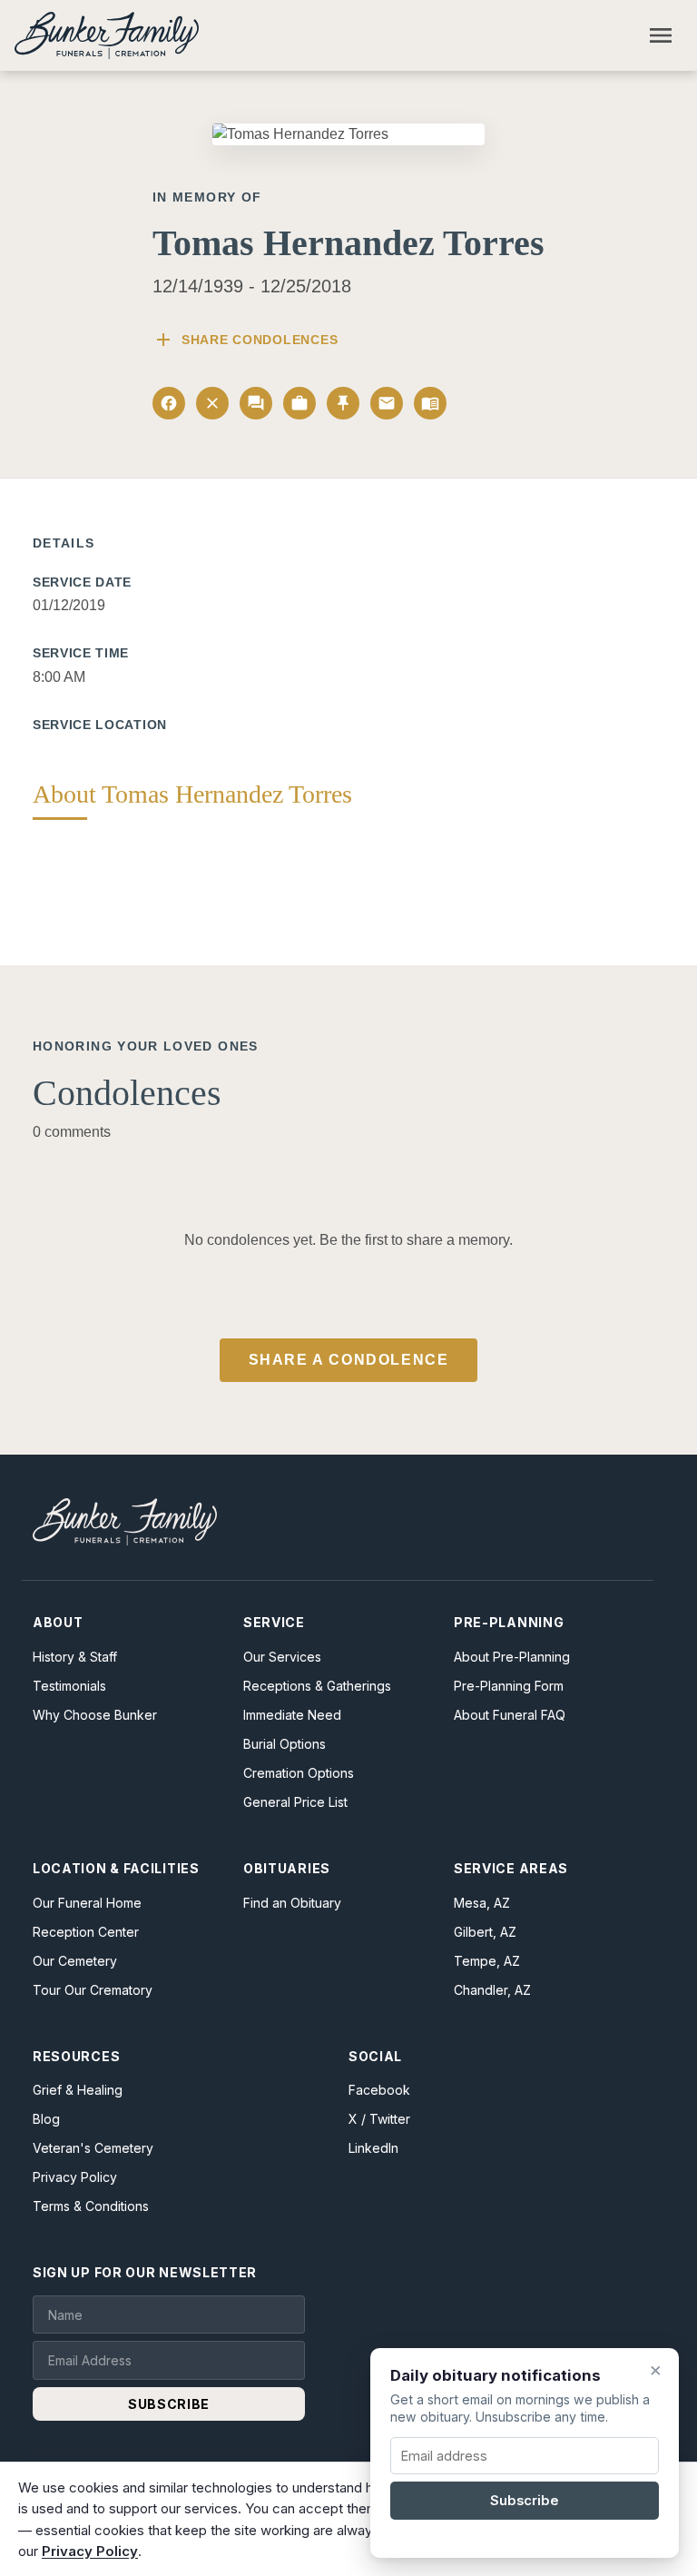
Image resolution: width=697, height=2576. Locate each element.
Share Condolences (245, 340)
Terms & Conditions (91, 2206)
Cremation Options (299, 1773)
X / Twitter (379, 2119)
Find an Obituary (292, 1903)
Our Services (282, 1657)
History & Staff (75, 1657)
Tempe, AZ (487, 1961)
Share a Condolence (349, 1360)
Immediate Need (292, 1715)
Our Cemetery (75, 1961)
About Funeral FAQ (510, 1715)
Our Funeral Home (87, 1903)
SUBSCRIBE (169, 2404)
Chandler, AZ (492, 1990)
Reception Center (86, 1932)
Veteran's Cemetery (93, 2148)
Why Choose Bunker (95, 1715)
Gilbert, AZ (485, 1932)
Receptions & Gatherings (317, 1686)
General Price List (295, 1802)
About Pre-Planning (512, 1657)
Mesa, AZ (482, 1903)
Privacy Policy (75, 2177)
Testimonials (69, 1686)
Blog (46, 2119)
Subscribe (525, 2501)
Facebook (379, 2090)
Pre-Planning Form (509, 1686)
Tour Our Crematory (93, 1990)
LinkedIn (373, 2148)
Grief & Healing (78, 2090)
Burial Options (285, 1744)
